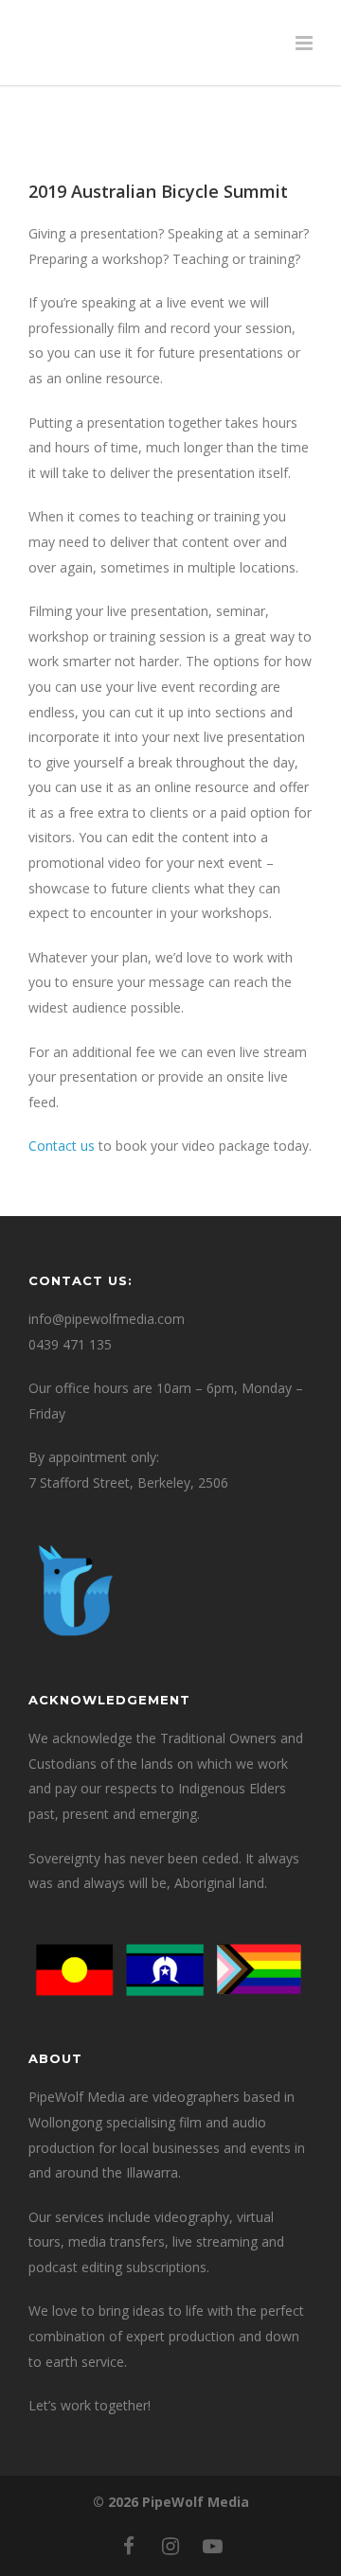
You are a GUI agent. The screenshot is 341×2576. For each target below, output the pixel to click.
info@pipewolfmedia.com (107, 1319)
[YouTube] (212, 2546)
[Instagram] (170, 2546)
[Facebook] (129, 2546)
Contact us (62, 1146)
